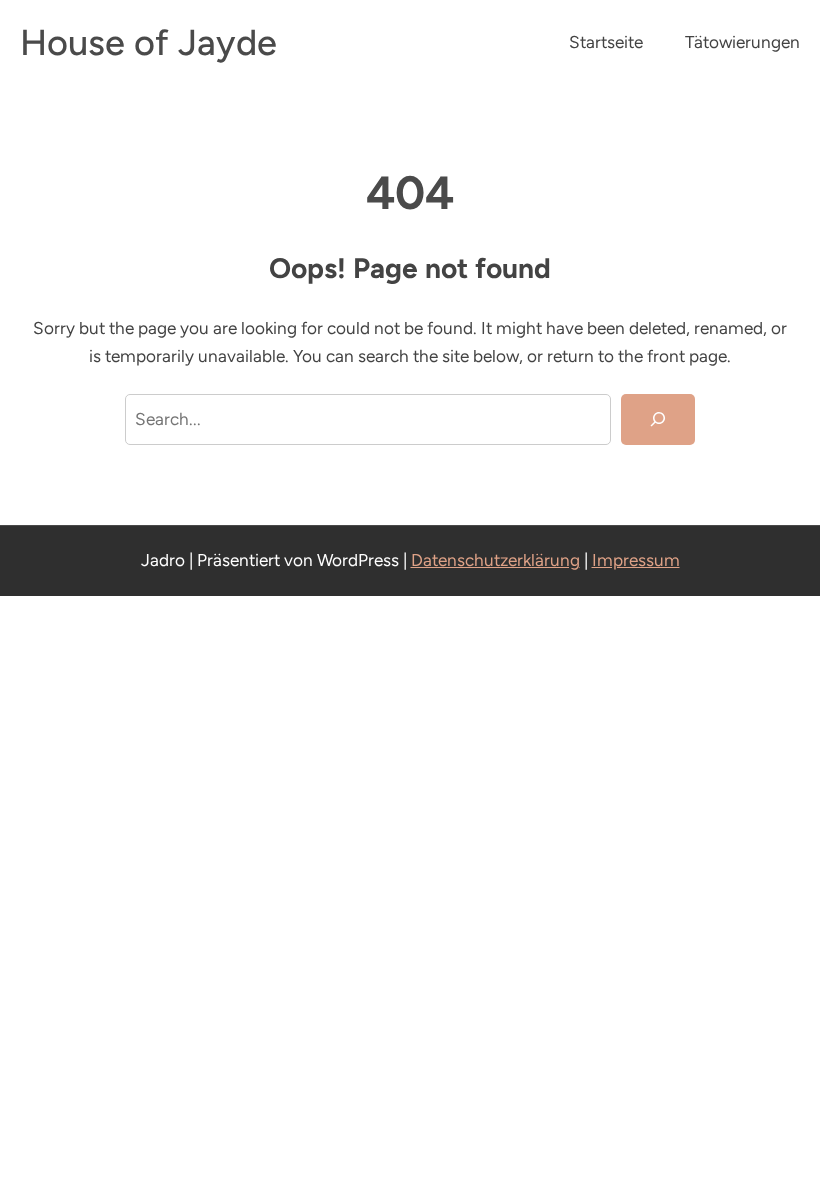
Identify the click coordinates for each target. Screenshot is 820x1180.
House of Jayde (148, 42)
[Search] (658, 419)
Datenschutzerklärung (495, 560)
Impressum (636, 560)
